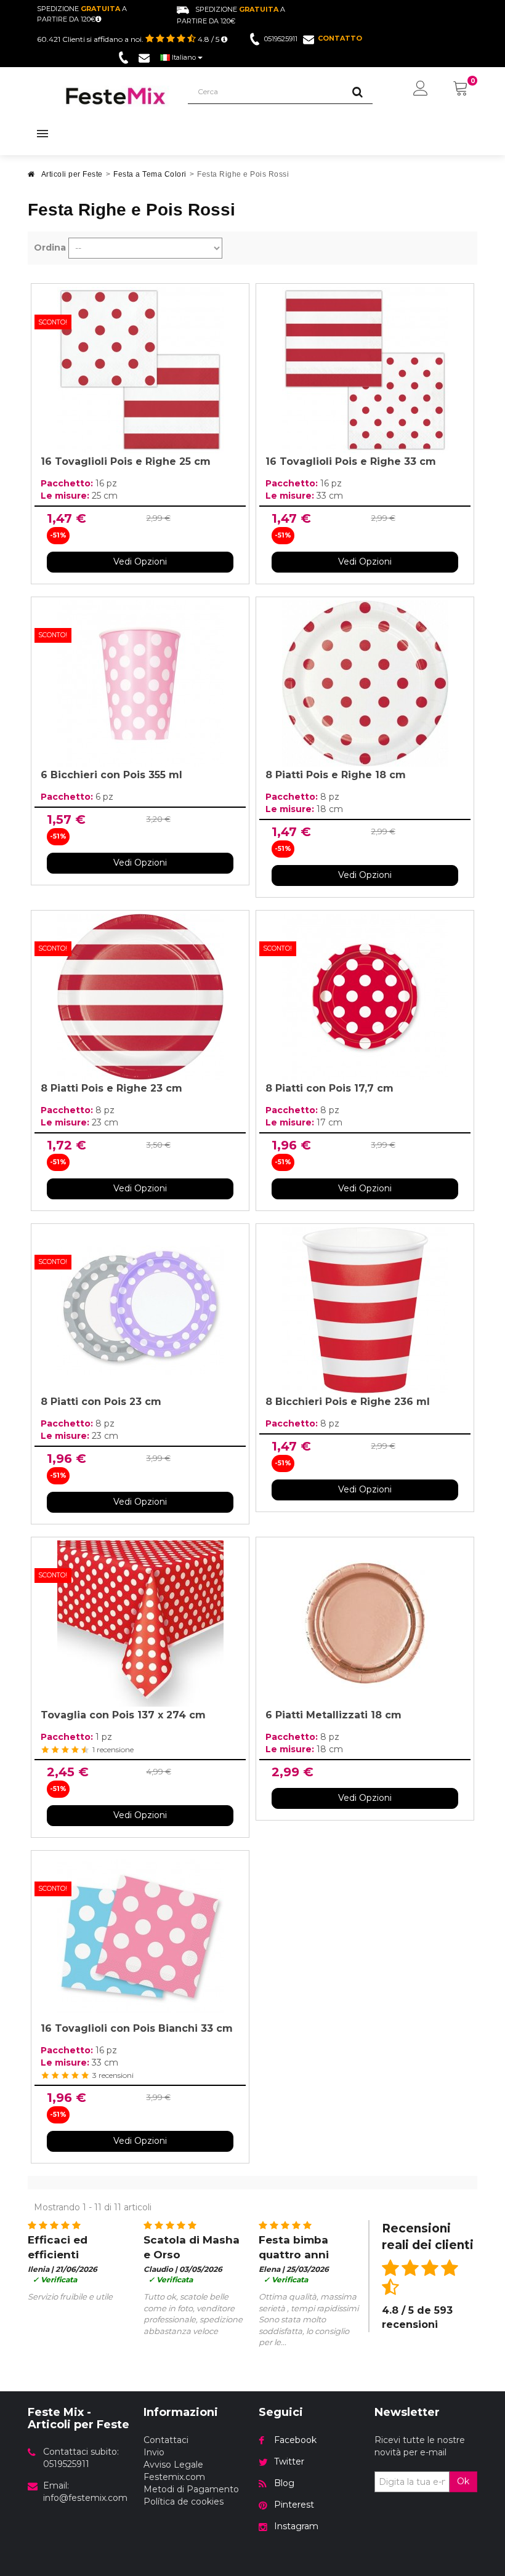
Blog (284, 2483)
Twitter (289, 2461)
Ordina (50, 248)
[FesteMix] (116, 96)
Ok (463, 2481)
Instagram (296, 2526)
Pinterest (294, 2505)
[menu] (421, 89)
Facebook (295, 2440)
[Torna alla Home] (31, 178)
